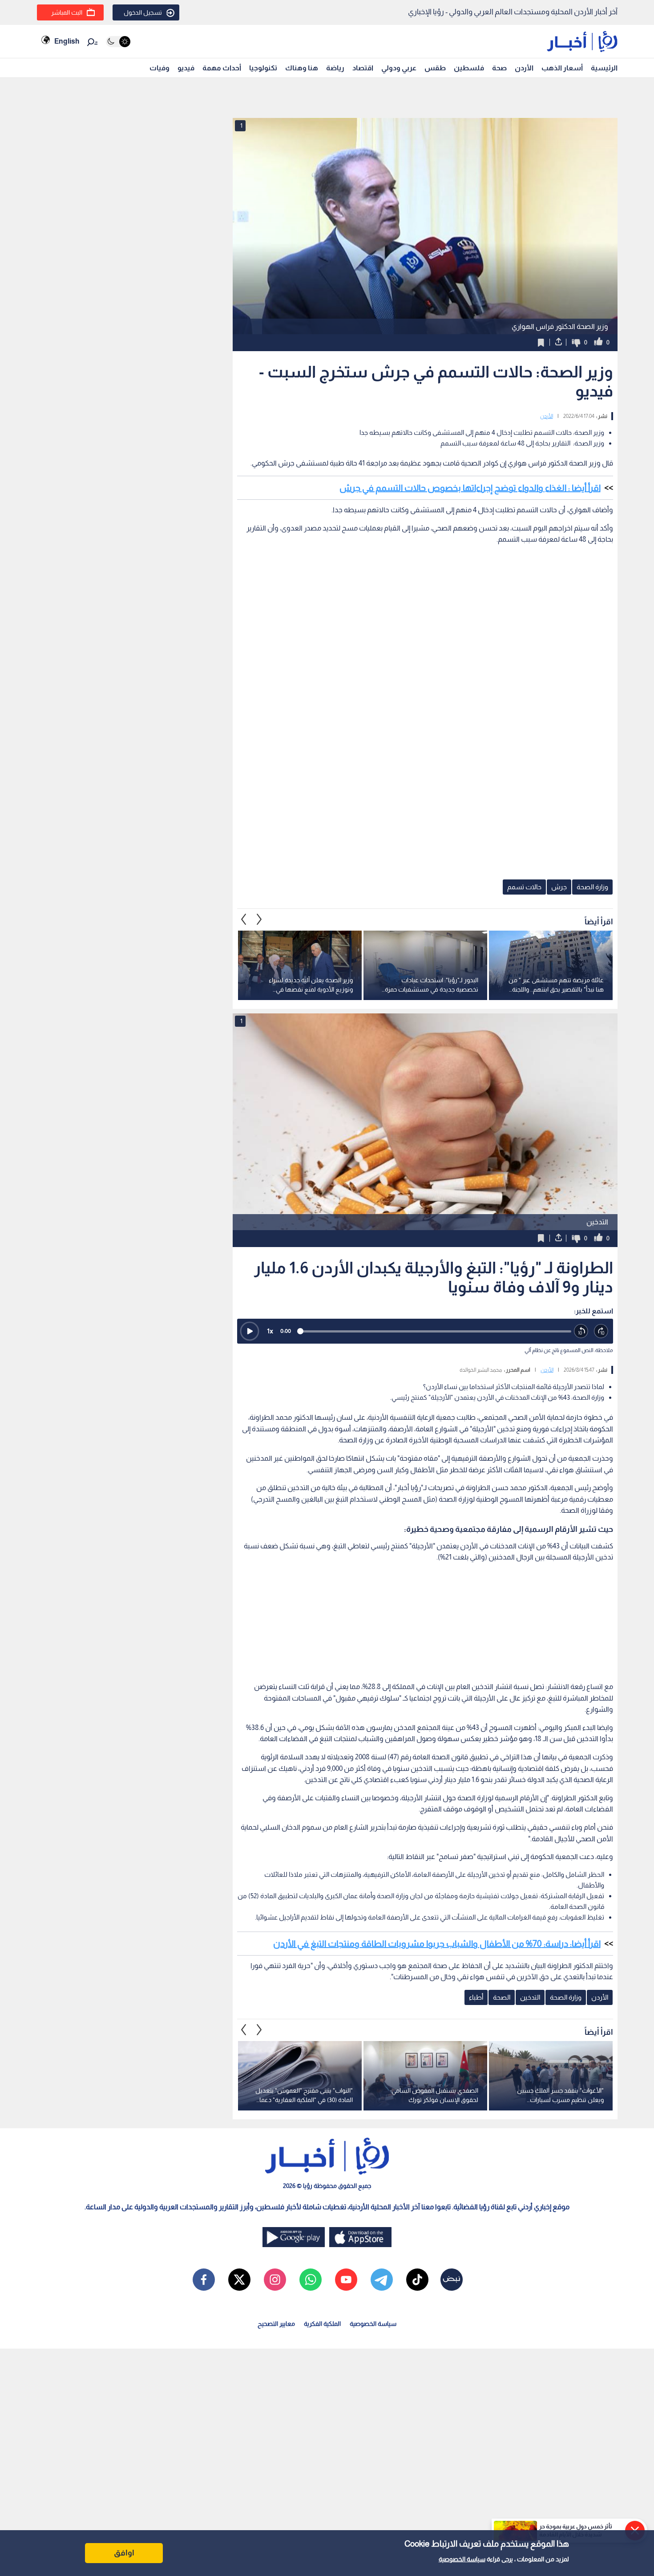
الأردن (524, 68)
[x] (239, 2280)
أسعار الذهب (562, 68)
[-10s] (581, 1331)
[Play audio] (250, 1331)
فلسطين (469, 68)
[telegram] (382, 2280)
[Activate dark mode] (118, 42)
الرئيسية (604, 68)
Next (244, 919)
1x (270, 1331)
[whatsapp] (311, 2280)
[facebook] (204, 2280)
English (67, 41)
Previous (259, 919)
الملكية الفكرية (322, 2324)
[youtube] (346, 2280)
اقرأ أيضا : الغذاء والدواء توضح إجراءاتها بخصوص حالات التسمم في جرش (470, 488)
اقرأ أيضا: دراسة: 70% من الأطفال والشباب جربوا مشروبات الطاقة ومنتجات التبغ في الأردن (437, 1944)
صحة (499, 68)
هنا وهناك (302, 68)
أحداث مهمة (222, 68)
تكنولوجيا (263, 68)
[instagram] (275, 2280)
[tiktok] (417, 2280)
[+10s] (601, 1331)
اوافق (124, 2553)
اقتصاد (363, 68)
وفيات (159, 68)
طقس (435, 68)
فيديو (186, 68)
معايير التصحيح (276, 2324)
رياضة (335, 68)
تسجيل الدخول (143, 12)
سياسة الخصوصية (462, 2559)
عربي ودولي (399, 68)
